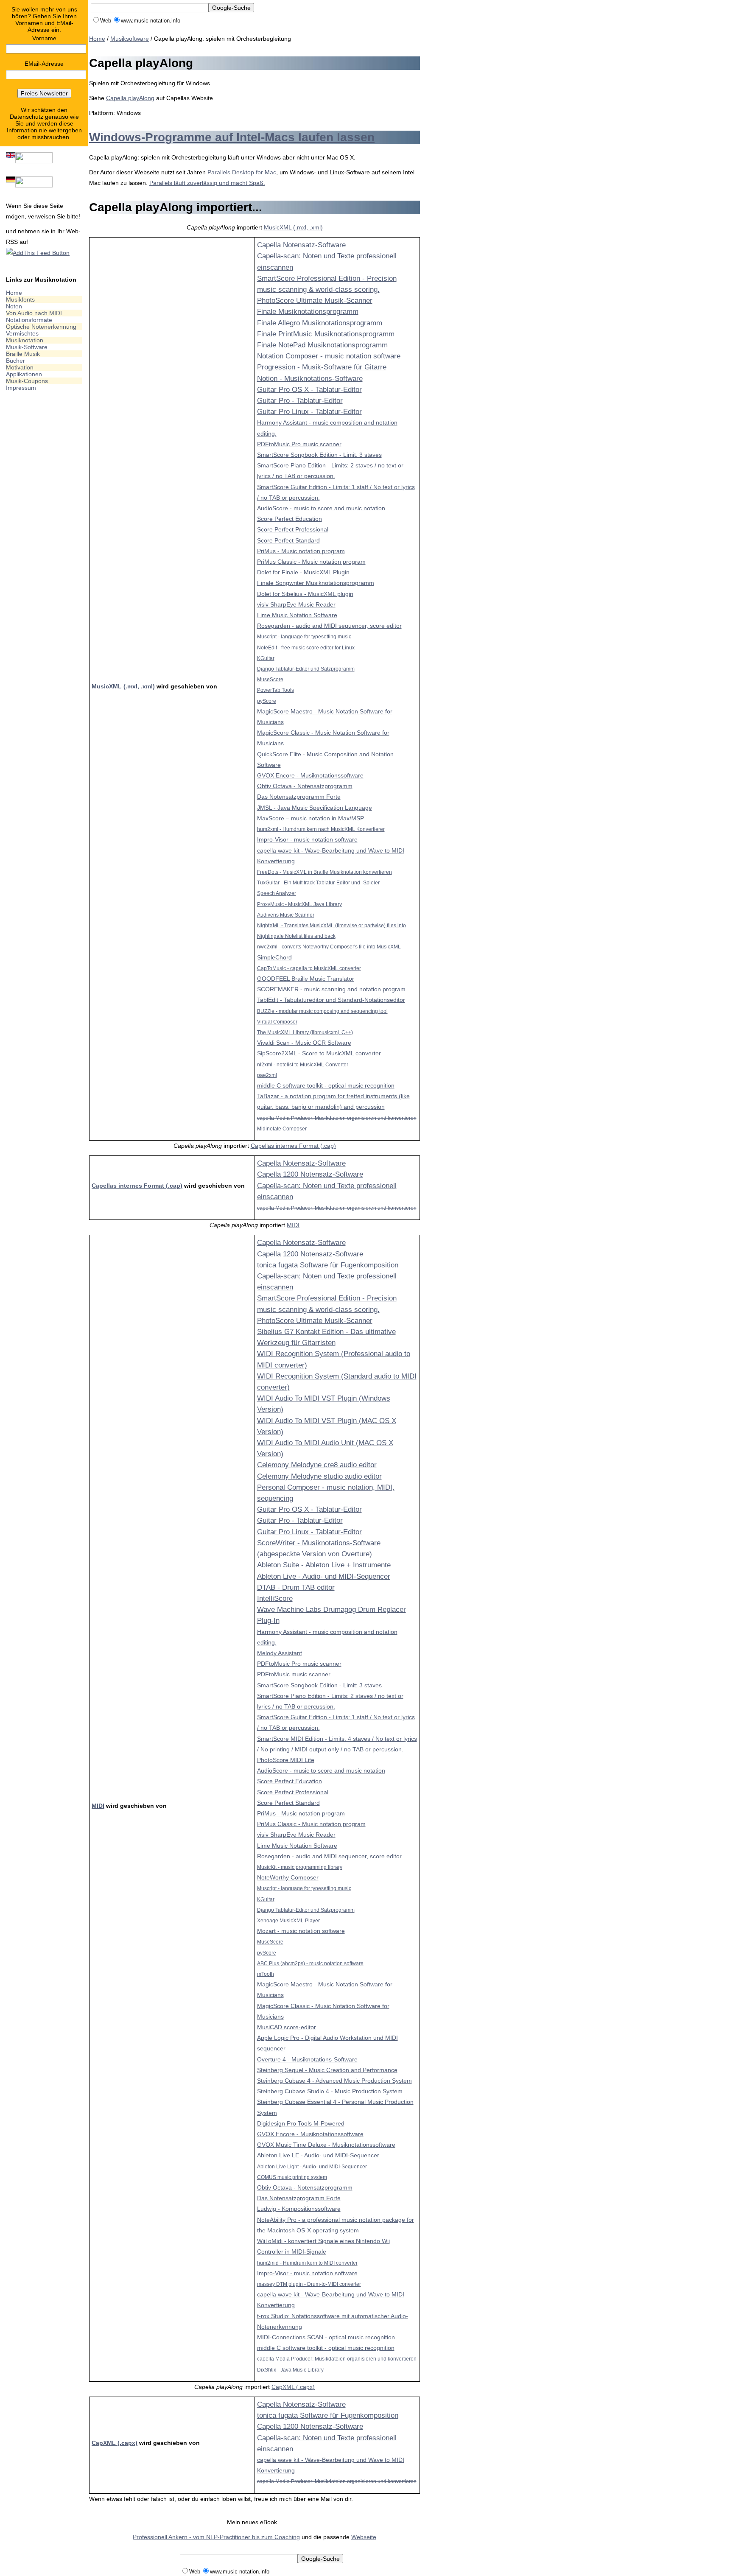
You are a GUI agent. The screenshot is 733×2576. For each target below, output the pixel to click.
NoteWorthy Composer (288, 1877)
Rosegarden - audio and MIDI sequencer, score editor (329, 626)
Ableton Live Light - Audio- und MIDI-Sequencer (312, 2166)
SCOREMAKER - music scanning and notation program (331, 989)
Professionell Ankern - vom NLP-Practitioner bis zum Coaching (216, 2537)
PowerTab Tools (276, 690)
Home (14, 293)
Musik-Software (27, 347)
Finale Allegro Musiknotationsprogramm (320, 323)
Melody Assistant (280, 1653)
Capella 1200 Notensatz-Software (310, 1174)
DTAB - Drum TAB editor (296, 1587)
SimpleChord (274, 957)
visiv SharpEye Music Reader (296, 604)
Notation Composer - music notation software (329, 356)
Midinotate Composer (282, 1129)
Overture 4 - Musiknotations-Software (307, 2059)
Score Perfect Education (290, 519)
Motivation (20, 367)
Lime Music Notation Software (297, 615)
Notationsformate (29, 320)
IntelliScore (275, 1598)
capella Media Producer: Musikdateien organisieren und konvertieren (337, 1118)
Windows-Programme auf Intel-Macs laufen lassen (232, 137)
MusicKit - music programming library (300, 1867)
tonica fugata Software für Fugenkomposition (328, 1265)
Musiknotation (25, 340)
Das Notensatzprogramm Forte (299, 797)
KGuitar (266, 658)
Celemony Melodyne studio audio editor (319, 1476)
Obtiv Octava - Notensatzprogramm (305, 786)
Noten (14, 306)
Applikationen (24, 374)
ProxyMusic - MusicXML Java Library (299, 904)
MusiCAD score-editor (287, 2027)
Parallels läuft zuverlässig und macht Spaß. (207, 183)
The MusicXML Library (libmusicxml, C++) (305, 1032)
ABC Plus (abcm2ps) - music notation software (310, 1963)
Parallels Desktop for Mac (242, 172)
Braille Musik (23, 354)
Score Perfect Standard (288, 540)
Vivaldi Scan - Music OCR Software (304, 1043)
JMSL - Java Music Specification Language (315, 808)
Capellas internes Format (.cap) (293, 1146)
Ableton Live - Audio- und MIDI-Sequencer (324, 1576)
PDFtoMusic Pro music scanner (299, 444)
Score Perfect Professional (293, 529)
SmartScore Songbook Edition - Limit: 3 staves (319, 455)
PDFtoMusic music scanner (294, 1674)
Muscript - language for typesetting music (304, 636)
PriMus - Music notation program (301, 551)
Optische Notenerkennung (41, 327)
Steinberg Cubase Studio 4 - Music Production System (330, 2091)
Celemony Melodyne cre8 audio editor (317, 1465)
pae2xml (267, 1075)
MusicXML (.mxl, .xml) (293, 227)
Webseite (364, 2537)
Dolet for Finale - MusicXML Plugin (303, 572)
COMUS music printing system (292, 2177)
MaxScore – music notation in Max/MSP (311, 818)
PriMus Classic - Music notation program (311, 562)
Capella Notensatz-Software (301, 245)
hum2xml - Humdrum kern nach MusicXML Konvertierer (321, 829)
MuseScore (270, 679)
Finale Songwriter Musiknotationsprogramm (316, 583)
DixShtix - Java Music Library (290, 2370)
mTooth (266, 1974)
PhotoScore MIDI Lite (286, 1760)
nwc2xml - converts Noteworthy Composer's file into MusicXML (329, 947)
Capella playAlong (130, 98)
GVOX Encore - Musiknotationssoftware (310, 775)
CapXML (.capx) (293, 2387)
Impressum (21, 388)
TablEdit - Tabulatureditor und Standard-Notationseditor (331, 1000)
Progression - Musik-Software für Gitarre (322, 367)
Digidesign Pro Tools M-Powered (301, 2123)
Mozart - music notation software (301, 1931)
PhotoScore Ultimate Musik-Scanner (315, 301)
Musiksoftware (130, 39)
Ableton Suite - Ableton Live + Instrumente (324, 1565)
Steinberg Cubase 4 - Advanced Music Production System (334, 2081)
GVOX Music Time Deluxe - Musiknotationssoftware (326, 2145)
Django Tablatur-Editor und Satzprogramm (306, 669)
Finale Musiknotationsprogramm (308, 312)
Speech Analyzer (277, 893)
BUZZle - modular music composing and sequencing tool (322, 1011)
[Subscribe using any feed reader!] (38, 253)
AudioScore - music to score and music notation (321, 508)
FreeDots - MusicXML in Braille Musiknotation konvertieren (325, 872)
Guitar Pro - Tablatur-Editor (300, 401)
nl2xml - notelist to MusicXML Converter (303, 1064)
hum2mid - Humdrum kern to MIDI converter (307, 2263)
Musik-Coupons (27, 381)
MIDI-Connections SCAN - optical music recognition (326, 2337)
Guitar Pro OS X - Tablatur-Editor (309, 390)
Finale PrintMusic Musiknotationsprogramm (326, 334)
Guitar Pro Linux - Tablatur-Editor (309, 412)
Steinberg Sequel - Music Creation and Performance (327, 2070)
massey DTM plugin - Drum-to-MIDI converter (309, 2284)
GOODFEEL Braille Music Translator (306, 979)
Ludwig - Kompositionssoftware (299, 2209)
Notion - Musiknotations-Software (310, 379)
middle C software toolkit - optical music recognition (326, 1085)
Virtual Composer (277, 1022)
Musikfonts (20, 299)
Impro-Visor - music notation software (307, 839)
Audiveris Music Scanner (286, 915)
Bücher (15, 361)
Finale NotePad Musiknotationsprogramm (322, 345)
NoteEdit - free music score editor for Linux (306, 647)
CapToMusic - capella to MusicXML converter (309, 968)
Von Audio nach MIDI (34, 313)
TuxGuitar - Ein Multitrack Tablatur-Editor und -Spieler (318, 882)
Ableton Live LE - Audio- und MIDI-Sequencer (318, 2155)
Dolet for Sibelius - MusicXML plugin (305, 594)
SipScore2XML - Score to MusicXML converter (319, 1053)
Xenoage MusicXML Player (288, 1920)
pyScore (267, 701)
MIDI (293, 1225)
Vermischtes (22, 333)
